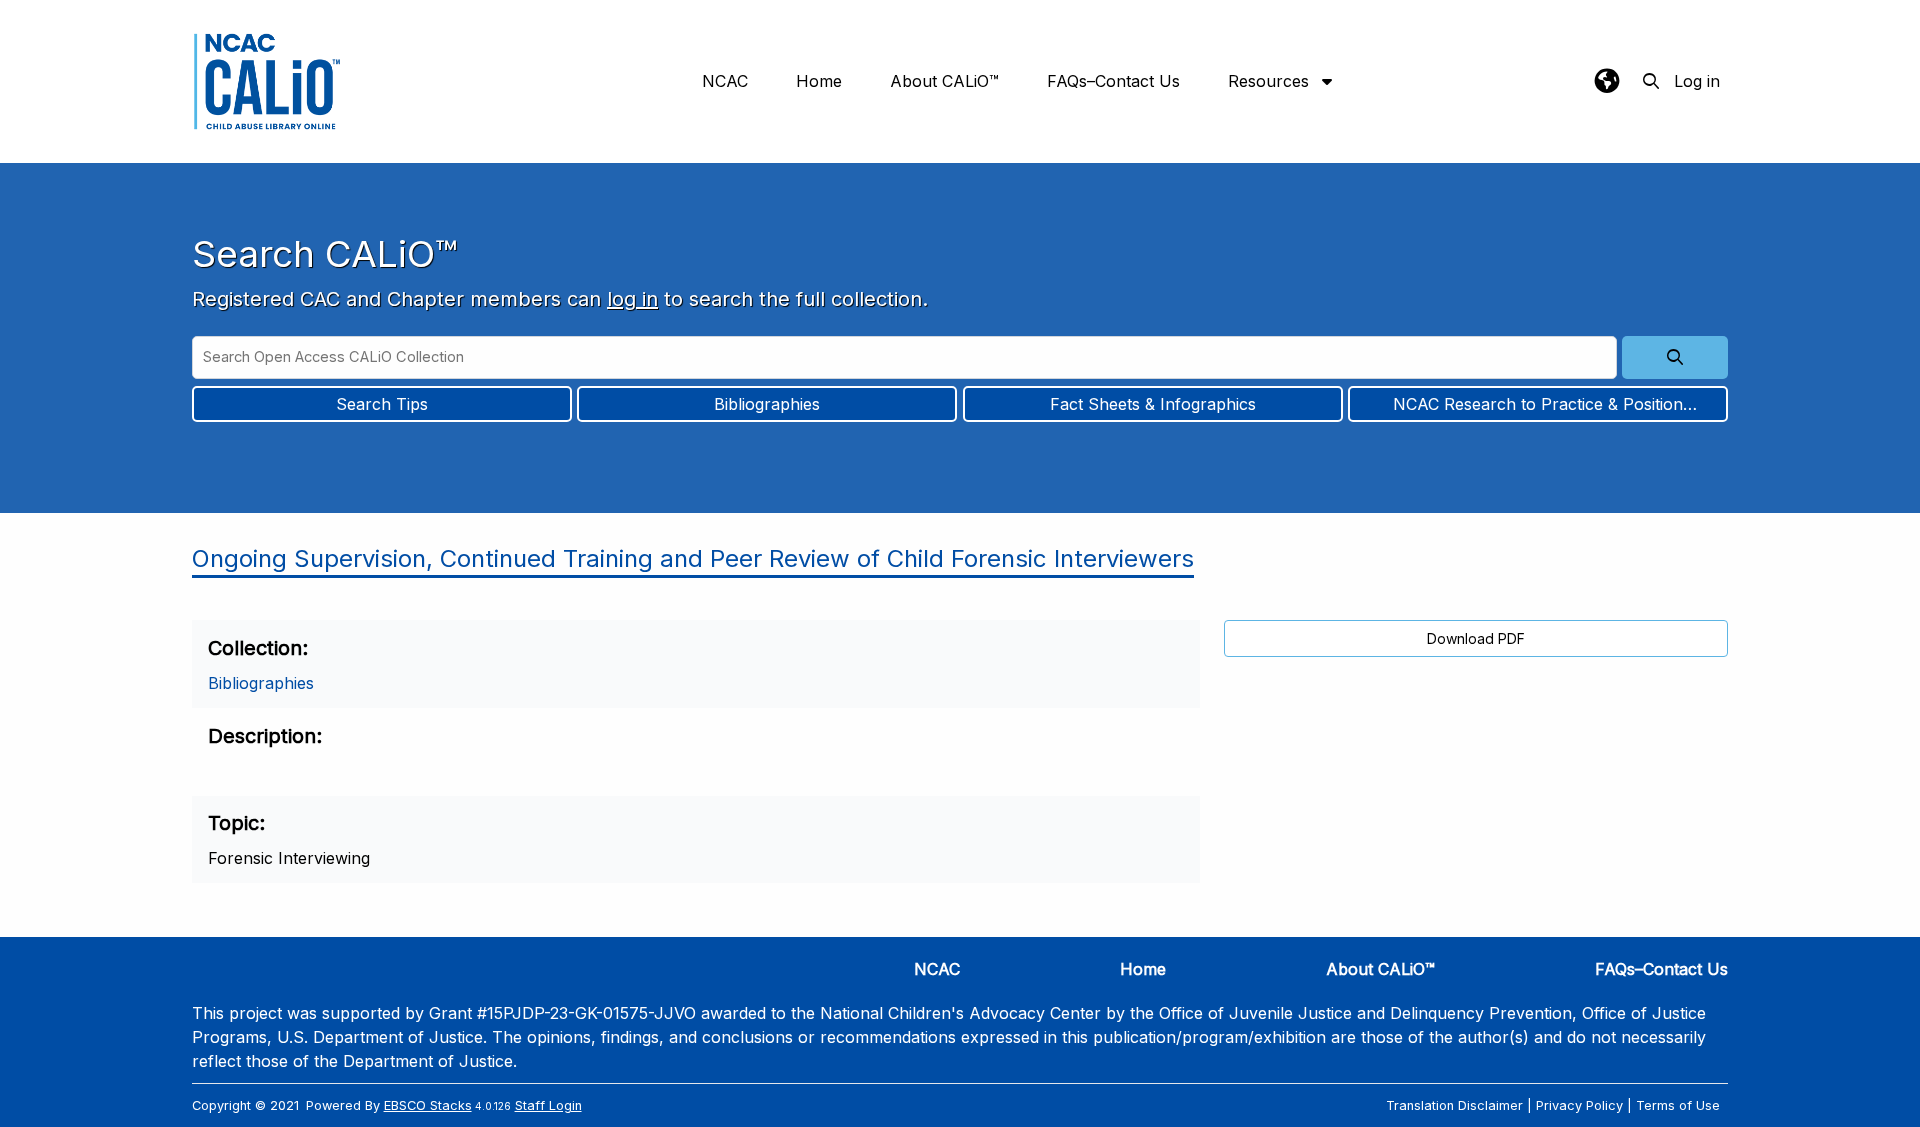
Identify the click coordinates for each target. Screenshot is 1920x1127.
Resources (1271, 81)
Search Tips (382, 404)
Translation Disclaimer (1454, 1105)
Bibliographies (767, 404)
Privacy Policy (1579, 1105)
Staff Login (548, 1105)
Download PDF (1476, 638)
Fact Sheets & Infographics (1153, 404)
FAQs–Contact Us (1113, 81)
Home (819, 81)
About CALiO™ (944, 81)
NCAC (725, 81)
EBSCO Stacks (428, 1105)
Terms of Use (1678, 1105)
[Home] (267, 81)
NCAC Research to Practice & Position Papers (1538, 407)
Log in (1697, 81)
